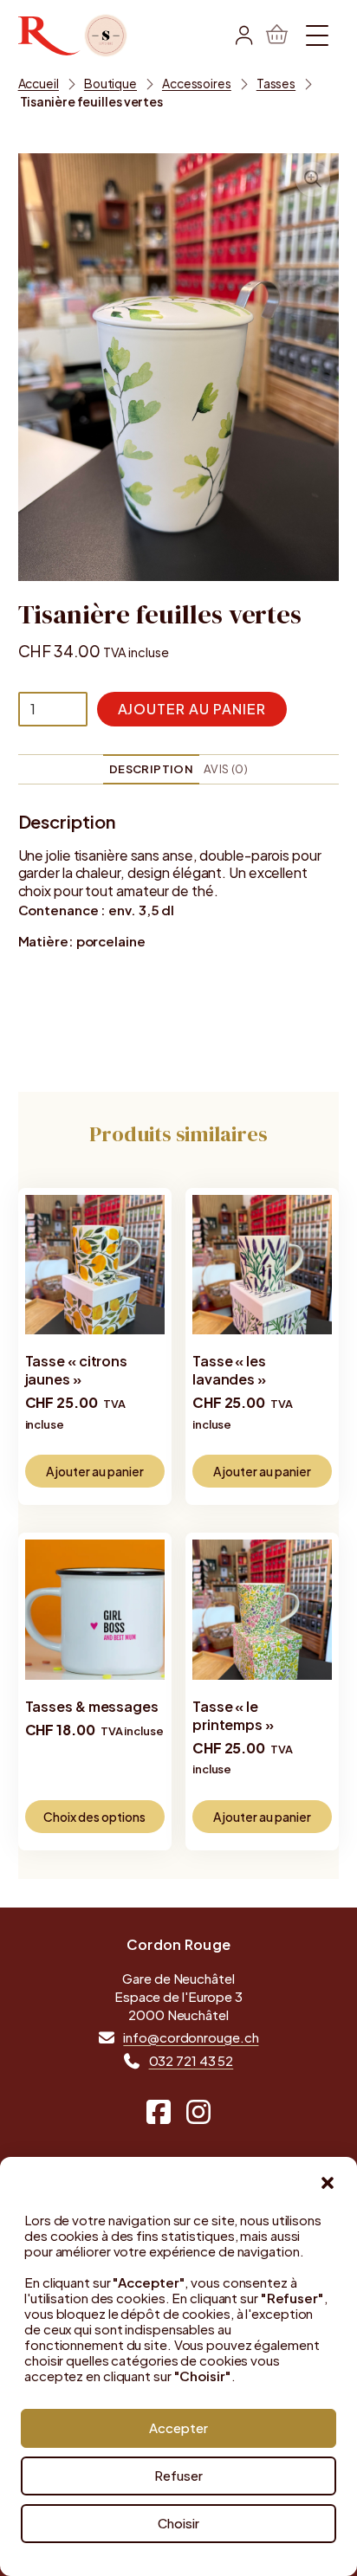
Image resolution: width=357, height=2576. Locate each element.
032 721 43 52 (191, 2061)
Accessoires (197, 83)
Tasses (276, 83)
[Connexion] (244, 36)
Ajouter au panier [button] (95, 1471)
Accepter (178, 2428)
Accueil (39, 83)
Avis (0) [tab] (226, 769)
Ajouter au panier (192, 709)
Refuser (178, 2475)
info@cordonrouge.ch (191, 2038)
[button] (328, 2183)
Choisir (178, 2523)
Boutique (110, 83)
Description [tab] (151, 769)
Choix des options (94, 1817)
